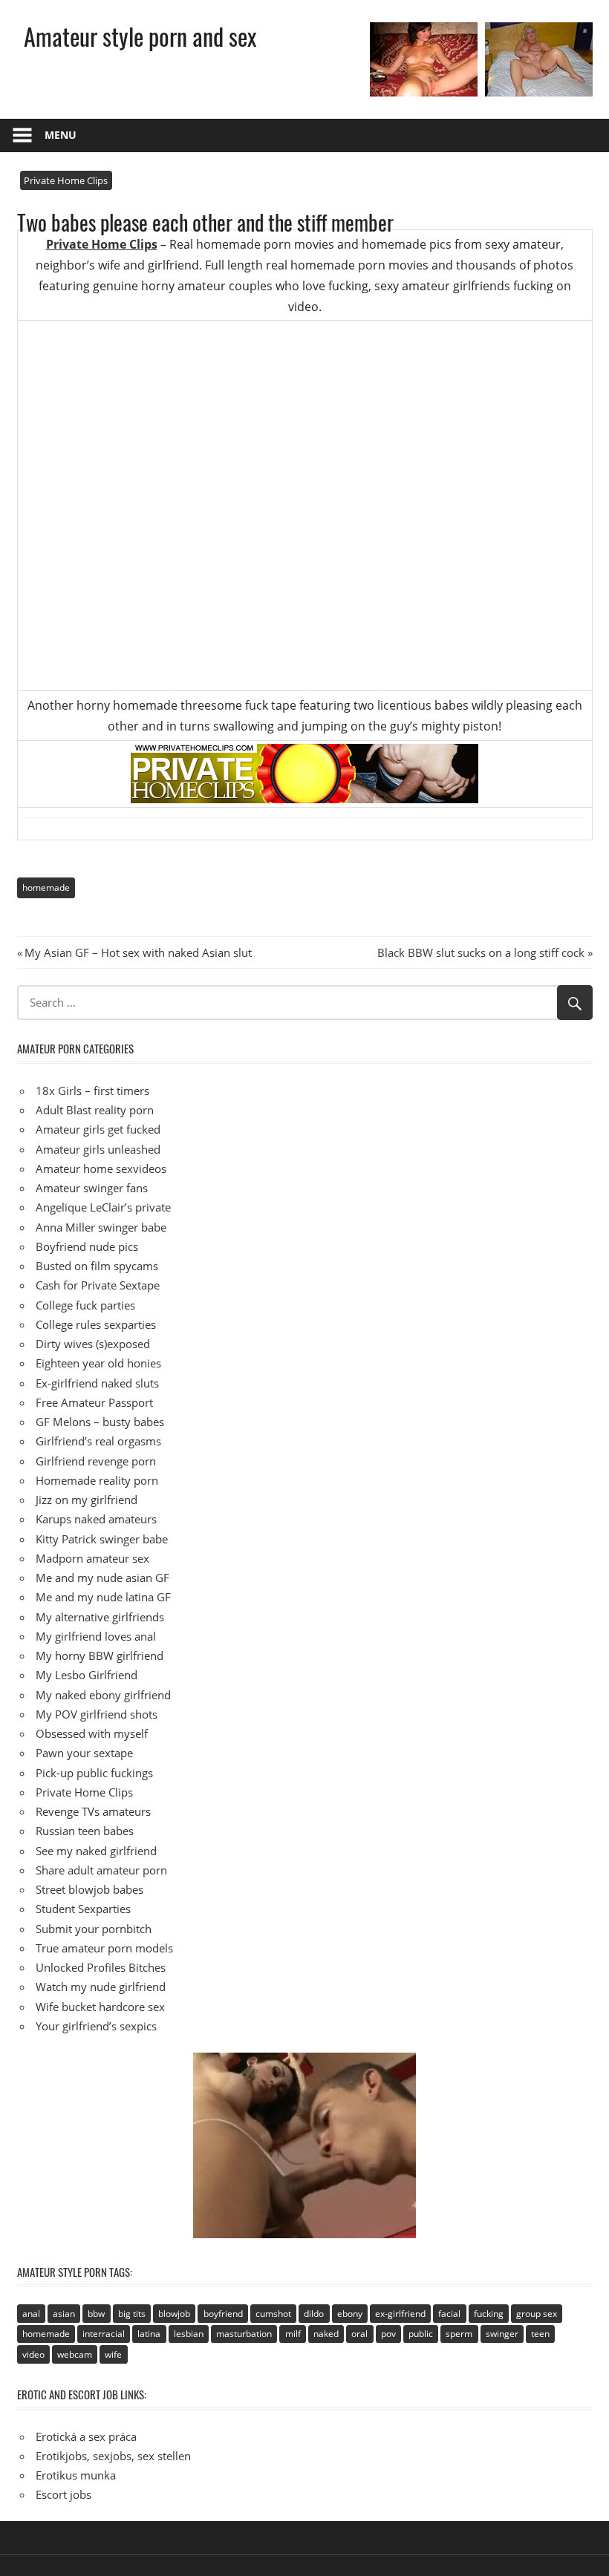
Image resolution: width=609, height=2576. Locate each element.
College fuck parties (85, 1305)
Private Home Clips (66, 180)
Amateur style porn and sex (140, 36)
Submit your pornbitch (94, 1929)
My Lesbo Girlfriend (87, 1675)
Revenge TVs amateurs (93, 1811)
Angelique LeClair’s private (103, 1207)
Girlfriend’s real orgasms (98, 1441)
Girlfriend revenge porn (96, 1461)
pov (388, 2334)
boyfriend (223, 2314)
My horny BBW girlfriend (100, 1655)
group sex (537, 2314)
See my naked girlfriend (96, 1851)
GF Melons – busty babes (100, 1422)
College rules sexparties (96, 1324)
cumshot (273, 2314)
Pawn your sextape (84, 1753)
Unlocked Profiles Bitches (101, 1967)
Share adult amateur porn (101, 1870)
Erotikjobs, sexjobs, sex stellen (113, 2456)
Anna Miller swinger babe (101, 1227)
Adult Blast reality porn (95, 1110)
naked (326, 2334)
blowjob (174, 2314)
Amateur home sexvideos (101, 1168)
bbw (96, 2314)
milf (293, 2334)
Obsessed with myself (92, 1733)
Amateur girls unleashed (98, 1149)
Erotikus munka (76, 2475)
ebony (350, 2314)
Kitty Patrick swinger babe (102, 1539)
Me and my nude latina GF (103, 1597)
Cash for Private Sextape (98, 1285)
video (33, 2354)
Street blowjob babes (89, 1889)
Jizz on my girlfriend (87, 1500)
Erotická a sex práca (86, 2436)
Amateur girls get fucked (98, 1129)
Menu (61, 135)
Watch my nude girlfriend (101, 1987)
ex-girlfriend (400, 2314)
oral (359, 2334)
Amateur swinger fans (92, 1188)
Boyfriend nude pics (87, 1246)
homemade (46, 887)
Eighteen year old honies (98, 1363)
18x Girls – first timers (92, 1091)
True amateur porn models (104, 1948)
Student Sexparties (83, 1909)
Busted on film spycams (97, 1266)
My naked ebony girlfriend (103, 1695)
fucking (489, 2314)
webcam (75, 2354)
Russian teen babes (85, 1831)
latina (149, 2334)
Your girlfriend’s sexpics (96, 2026)
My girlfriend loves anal (96, 1636)
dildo (314, 2314)
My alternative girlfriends (100, 1617)
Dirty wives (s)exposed (93, 1344)
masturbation (244, 2334)
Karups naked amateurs (96, 1519)
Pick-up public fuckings (94, 1773)
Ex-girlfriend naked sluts (97, 1383)
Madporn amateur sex (92, 1558)
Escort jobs (63, 2494)
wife (113, 2354)
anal (31, 2314)
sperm (459, 2334)
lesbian (189, 2334)
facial (449, 2314)
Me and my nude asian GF (102, 1578)
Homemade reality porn (97, 1480)
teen (540, 2334)
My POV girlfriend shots (97, 1714)
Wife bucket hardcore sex (100, 2007)
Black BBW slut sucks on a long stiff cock (481, 952)
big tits (132, 2314)
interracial (104, 2334)
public (421, 2334)
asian (64, 2314)
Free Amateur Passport (94, 1402)
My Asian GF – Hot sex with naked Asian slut (138, 952)
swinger (502, 2334)
